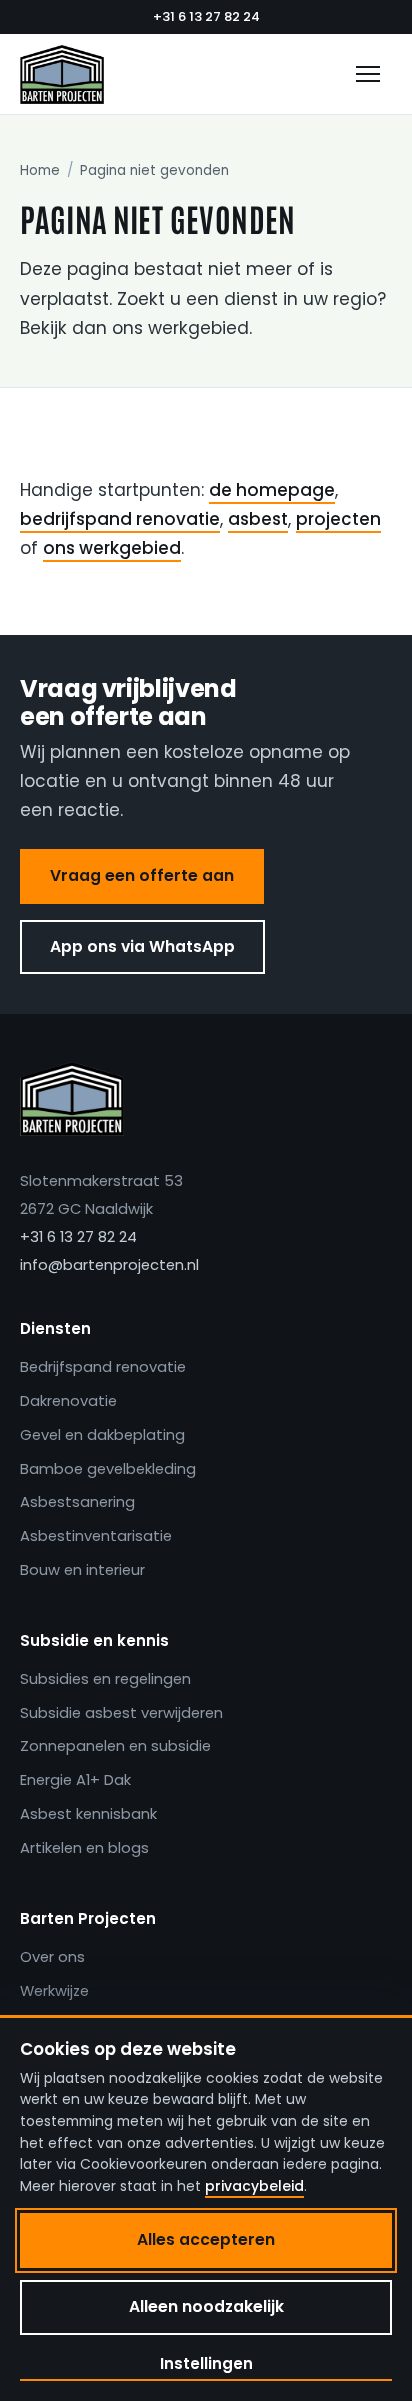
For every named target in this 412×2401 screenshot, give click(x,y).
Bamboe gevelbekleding (108, 1469)
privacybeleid (254, 2186)
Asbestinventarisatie (96, 1536)
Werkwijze (54, 1991)
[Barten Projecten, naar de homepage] (62, 74)
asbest (258, 519)
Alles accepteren (206, 2239)
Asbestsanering (77, 1502)
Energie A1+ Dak (75, 1780)
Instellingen (206, 2363)
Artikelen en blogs (84, 1848)
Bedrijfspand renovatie (103, 1367)
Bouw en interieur (82, 1570)
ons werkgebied (112, 548)
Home (40, 170)
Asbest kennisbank (88, 1814)
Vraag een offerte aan (142, 875)
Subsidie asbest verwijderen (121, 1713)
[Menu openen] (368, 74)
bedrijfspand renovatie (120, 519)
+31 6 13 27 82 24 (206, 16)
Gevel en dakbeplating (102, 1435)
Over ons (52, 1957)
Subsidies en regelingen (105, 1679)
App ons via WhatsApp (142, 946)
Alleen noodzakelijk (206, 2306)
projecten (338, 519)
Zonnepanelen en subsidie (115, 1746)
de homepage (272, 490)
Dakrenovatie (68, 1401)
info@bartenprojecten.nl (109, 1265)
